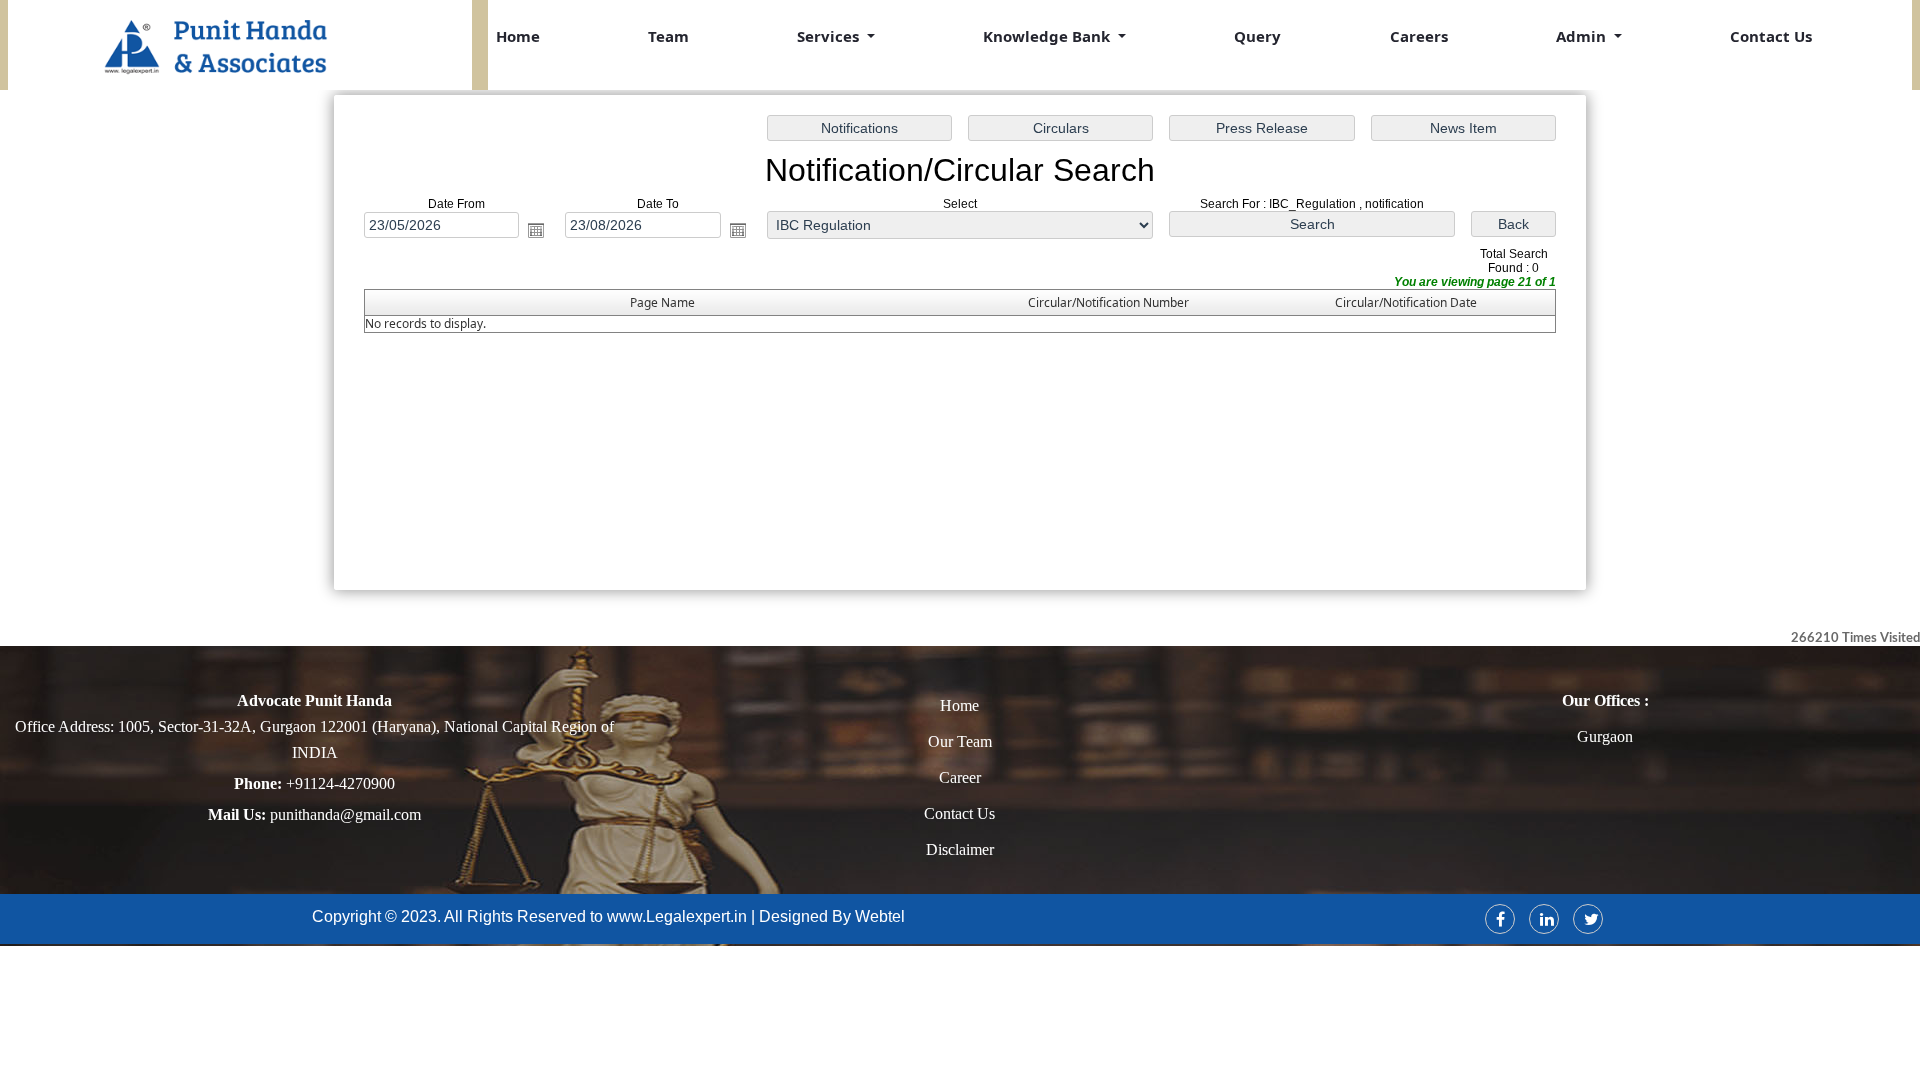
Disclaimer (960, 849)
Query (1257, 36)
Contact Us (1771, 36)
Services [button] (830, 36)
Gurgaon (1605, 736)
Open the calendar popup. (536, 230)
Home (518, 36)
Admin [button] (1583, 36)
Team (668, 36)
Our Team (960, 741)
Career (960, 777)
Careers (1419, 36)
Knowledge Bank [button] (1048, 36)
